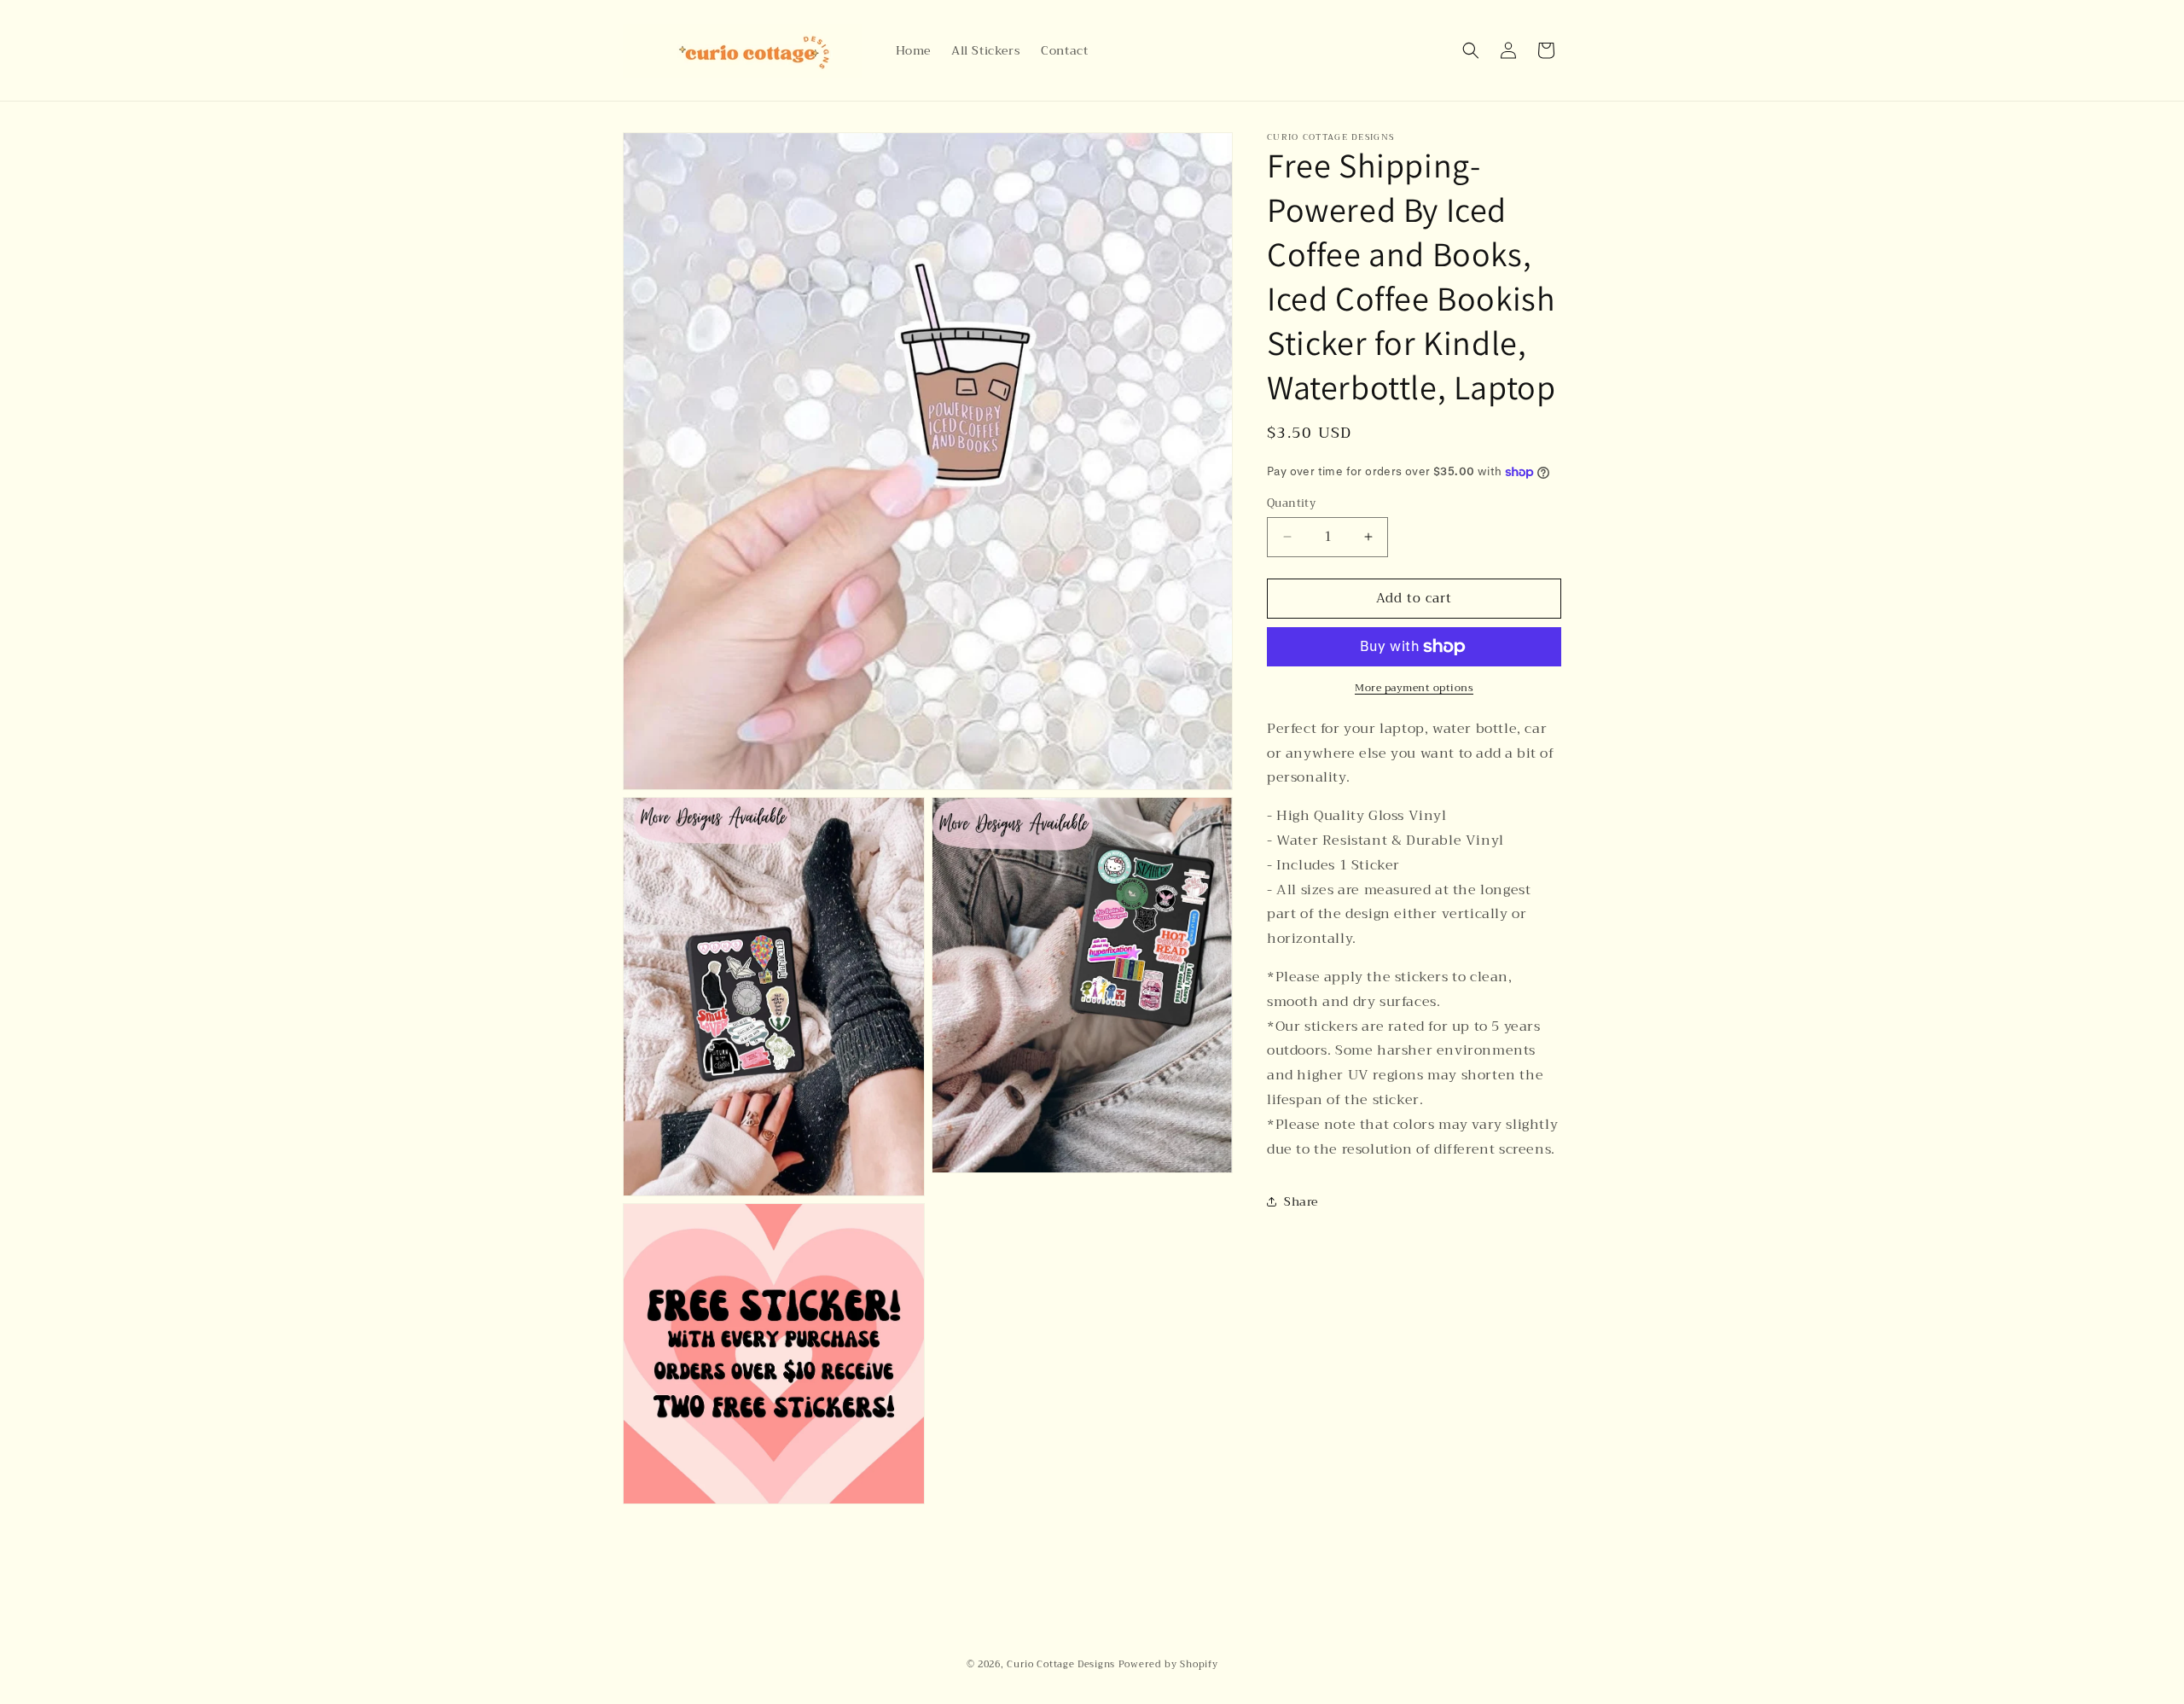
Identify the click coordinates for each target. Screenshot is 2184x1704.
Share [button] (1301, 1201)
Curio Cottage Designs (1061, 1664)
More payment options (1414, 688)
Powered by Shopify (1168, 1664)
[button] (1471, 50)
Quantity (1291, 503)
